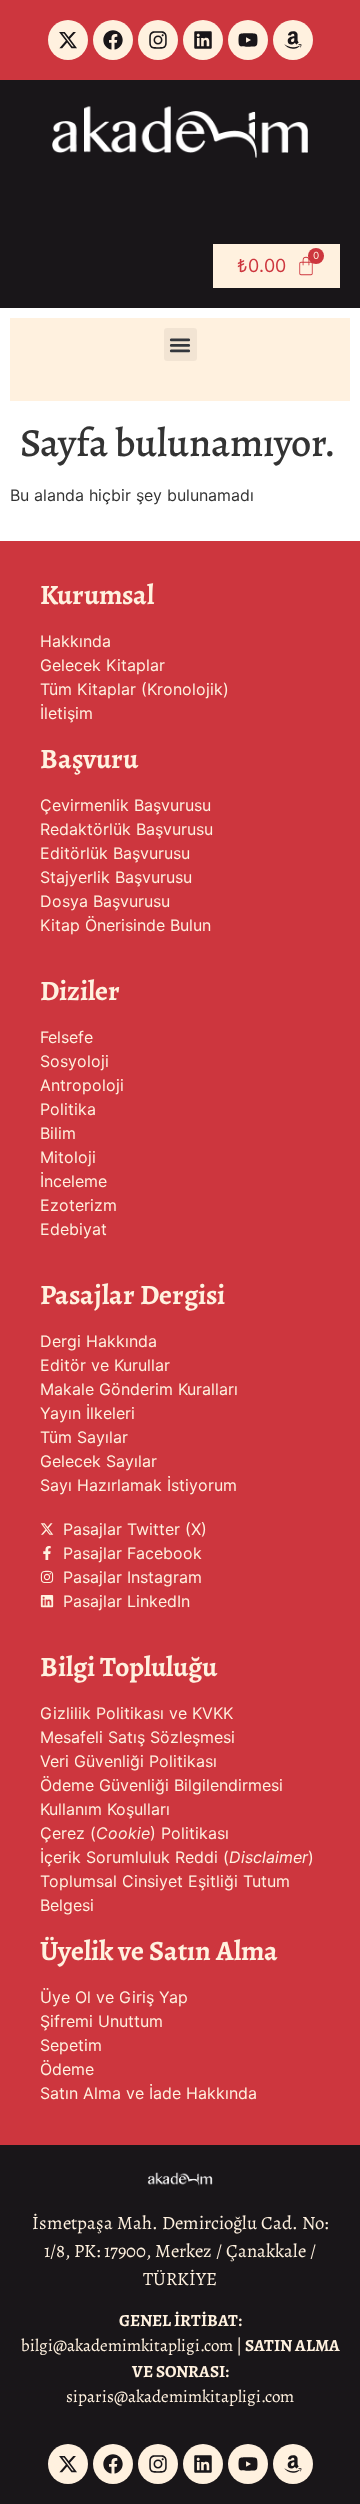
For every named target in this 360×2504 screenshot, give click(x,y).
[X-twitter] (68, 40)
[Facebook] (113, 40)
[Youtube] (248, 40)
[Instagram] (158, 40)
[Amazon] (293, 40)
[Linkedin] (203, 40)
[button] (180, 344)
